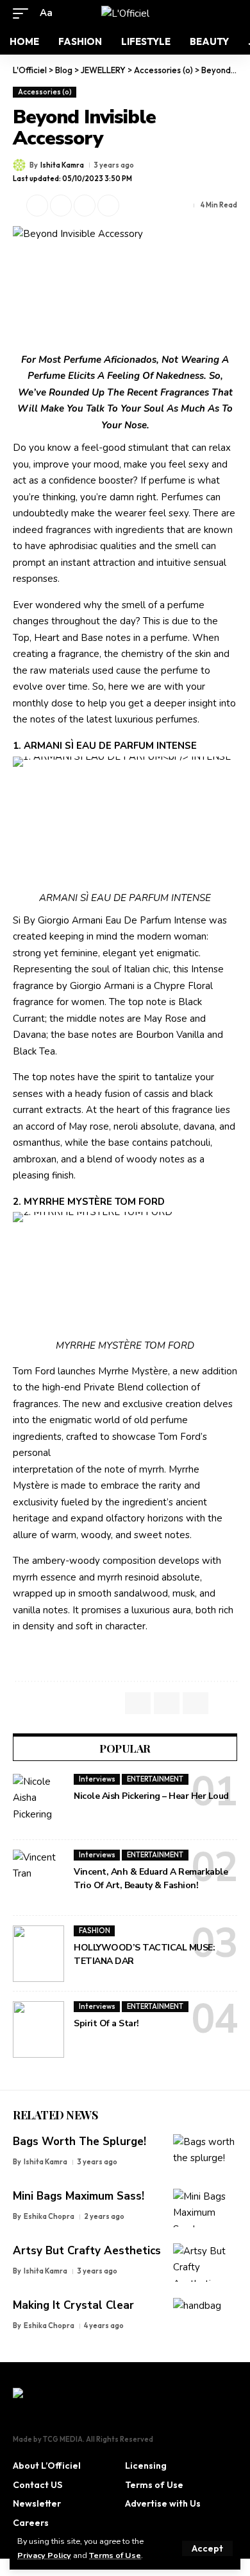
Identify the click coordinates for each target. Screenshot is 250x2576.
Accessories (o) (45, 92)
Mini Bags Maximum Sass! (79, 2196)
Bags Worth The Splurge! (79, 2142)
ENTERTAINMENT (155, 1779)
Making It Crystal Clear (73, 2305)
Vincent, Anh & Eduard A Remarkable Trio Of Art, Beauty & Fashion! (151, 1879)
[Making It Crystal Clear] (205, 2317)
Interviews (97, 1779)
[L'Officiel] (125, 13)
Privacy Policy (44, 2555)
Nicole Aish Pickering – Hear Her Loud (151, 1796)
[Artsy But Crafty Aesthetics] (205, 2263)
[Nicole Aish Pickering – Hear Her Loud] (38, 1802)
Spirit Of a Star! (106, 2023)
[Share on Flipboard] (61, 206)
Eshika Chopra (49, 2216)
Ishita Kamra (62, 165)
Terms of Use (115, 2555)
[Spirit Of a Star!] (38, 2029)
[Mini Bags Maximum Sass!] (205, 2208)
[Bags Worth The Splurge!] (205, 2153)
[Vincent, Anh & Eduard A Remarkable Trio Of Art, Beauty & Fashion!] (38, 1878)
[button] (207, 2548)
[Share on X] (37, 206)
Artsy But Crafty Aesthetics (87, 2251)
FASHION (95, 1931)
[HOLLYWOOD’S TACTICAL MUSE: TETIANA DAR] (38, 1954)
